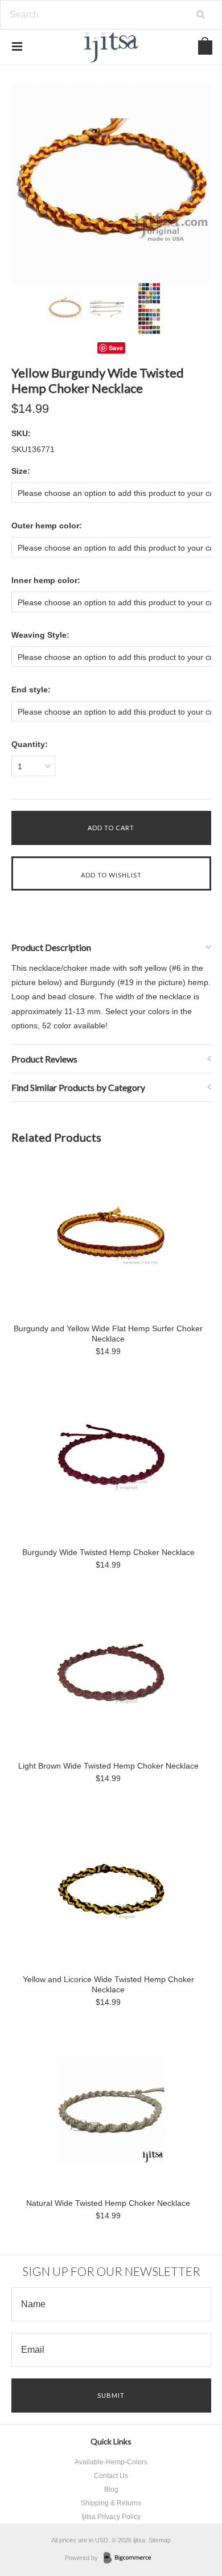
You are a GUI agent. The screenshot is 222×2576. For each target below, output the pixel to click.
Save (116, 348)
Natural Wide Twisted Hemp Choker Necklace (108, 2203)
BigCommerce (131, 2558)
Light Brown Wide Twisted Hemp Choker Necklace (108, 1766)
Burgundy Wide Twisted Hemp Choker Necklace (108, 1552)
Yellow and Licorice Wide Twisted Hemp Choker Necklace (108, 1984)
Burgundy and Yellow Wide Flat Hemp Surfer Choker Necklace (108, 1334)
